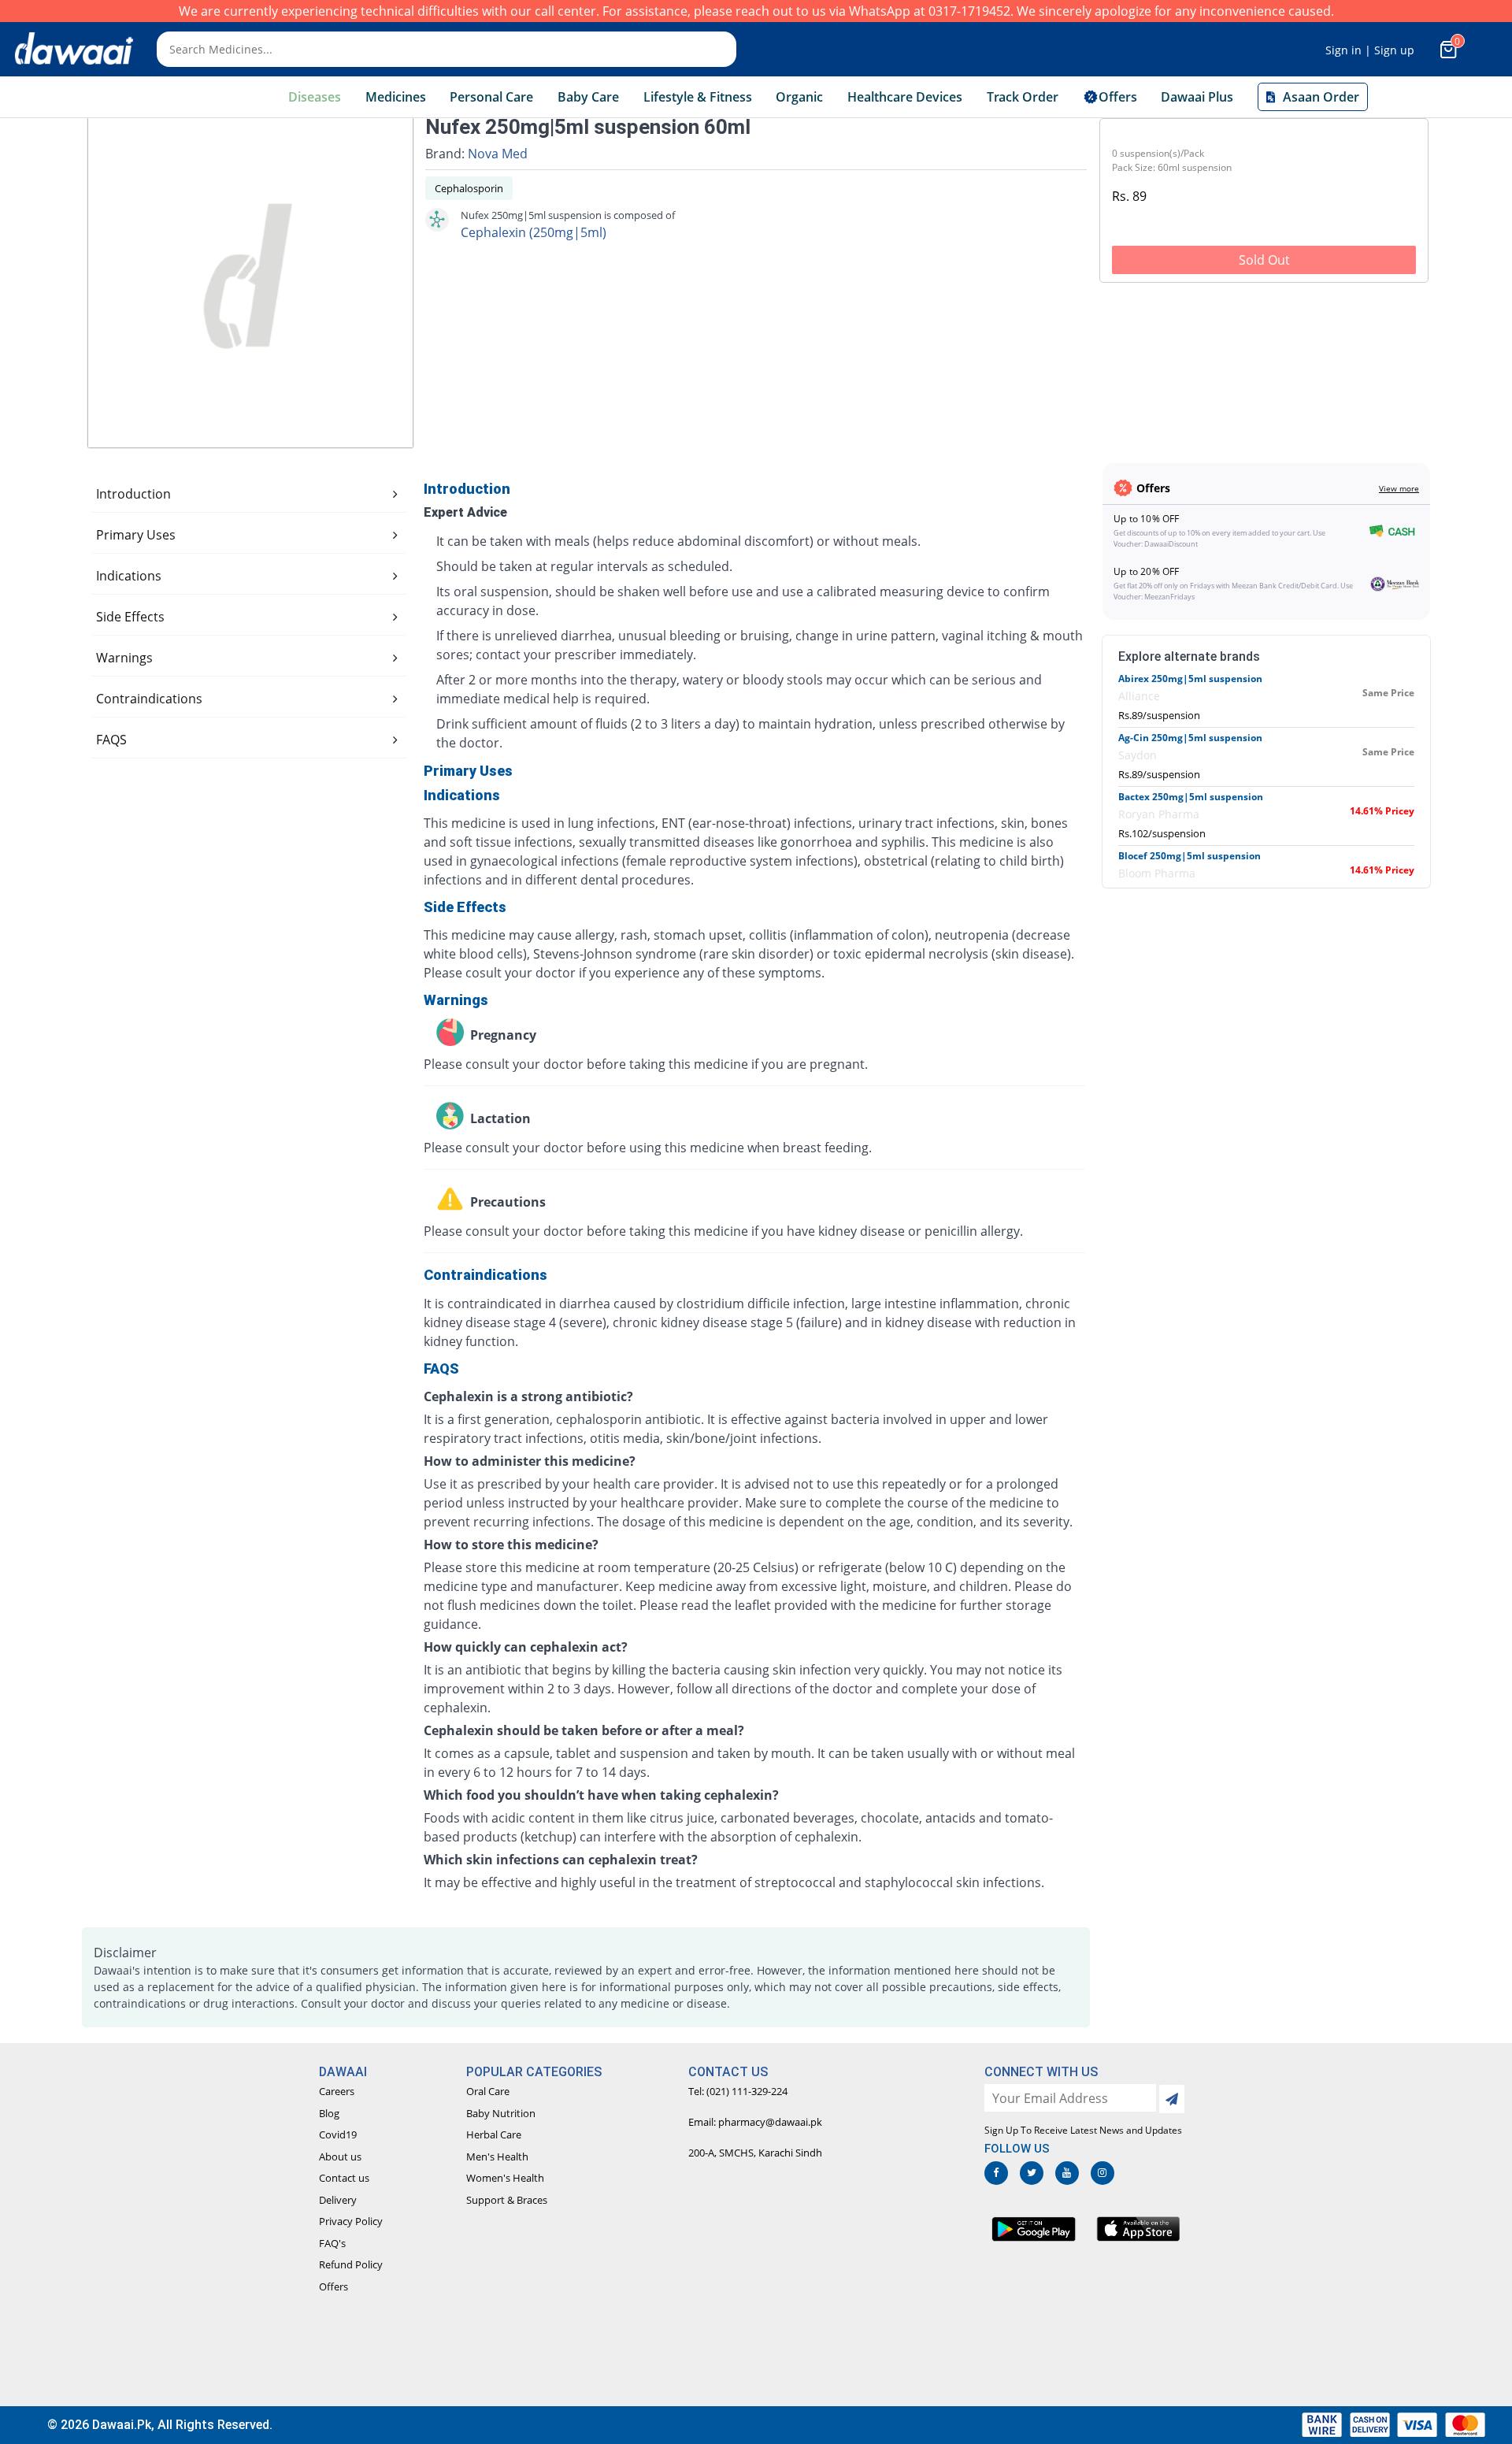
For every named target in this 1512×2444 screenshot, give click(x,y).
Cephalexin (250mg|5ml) (534, 232)
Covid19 (338, 2134)
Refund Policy (351, 2264)
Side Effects (130, 617)
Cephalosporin (469, 188)
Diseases (315, 97)
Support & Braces (507, 2200)
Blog (329, 2113)
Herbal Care (494, 2134)
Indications (129, 576)
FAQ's (332, 2243)
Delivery (338, 2200)
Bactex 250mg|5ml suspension (1191, 797)
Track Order (1023, 97)
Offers (334, 2286)
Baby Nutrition (501, 2113)
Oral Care (488, 2091)
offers (1118, 97)
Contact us (344, 2178)
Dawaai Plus (1197, 97)
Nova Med (498, 154)
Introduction (133, 494)
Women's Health (505, 2178)
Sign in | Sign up (1370, 50)
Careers (337, 2091)
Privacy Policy (351, 2221)
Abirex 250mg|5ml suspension (1190, 679)
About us (340, 2157)
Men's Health (497, 2157)
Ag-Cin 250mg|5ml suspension (1190, 738)
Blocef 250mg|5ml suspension (1190, 856)
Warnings (124, 658)
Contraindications (149, 699)
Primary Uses (136, 535)
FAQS (111, 740)
